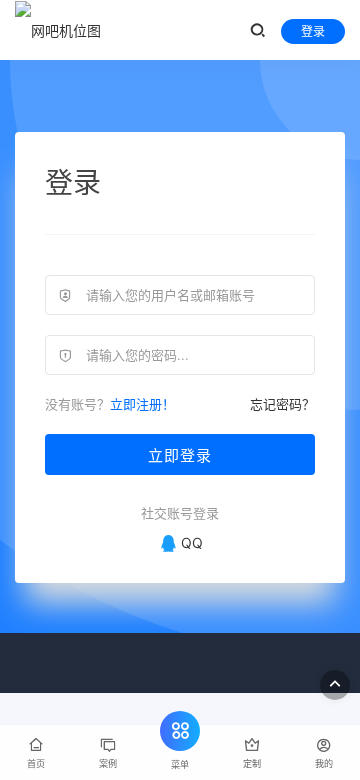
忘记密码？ (282, 404)
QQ (192, 542)
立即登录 (180, 455)
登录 (313, 31)
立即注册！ (142, 404)
